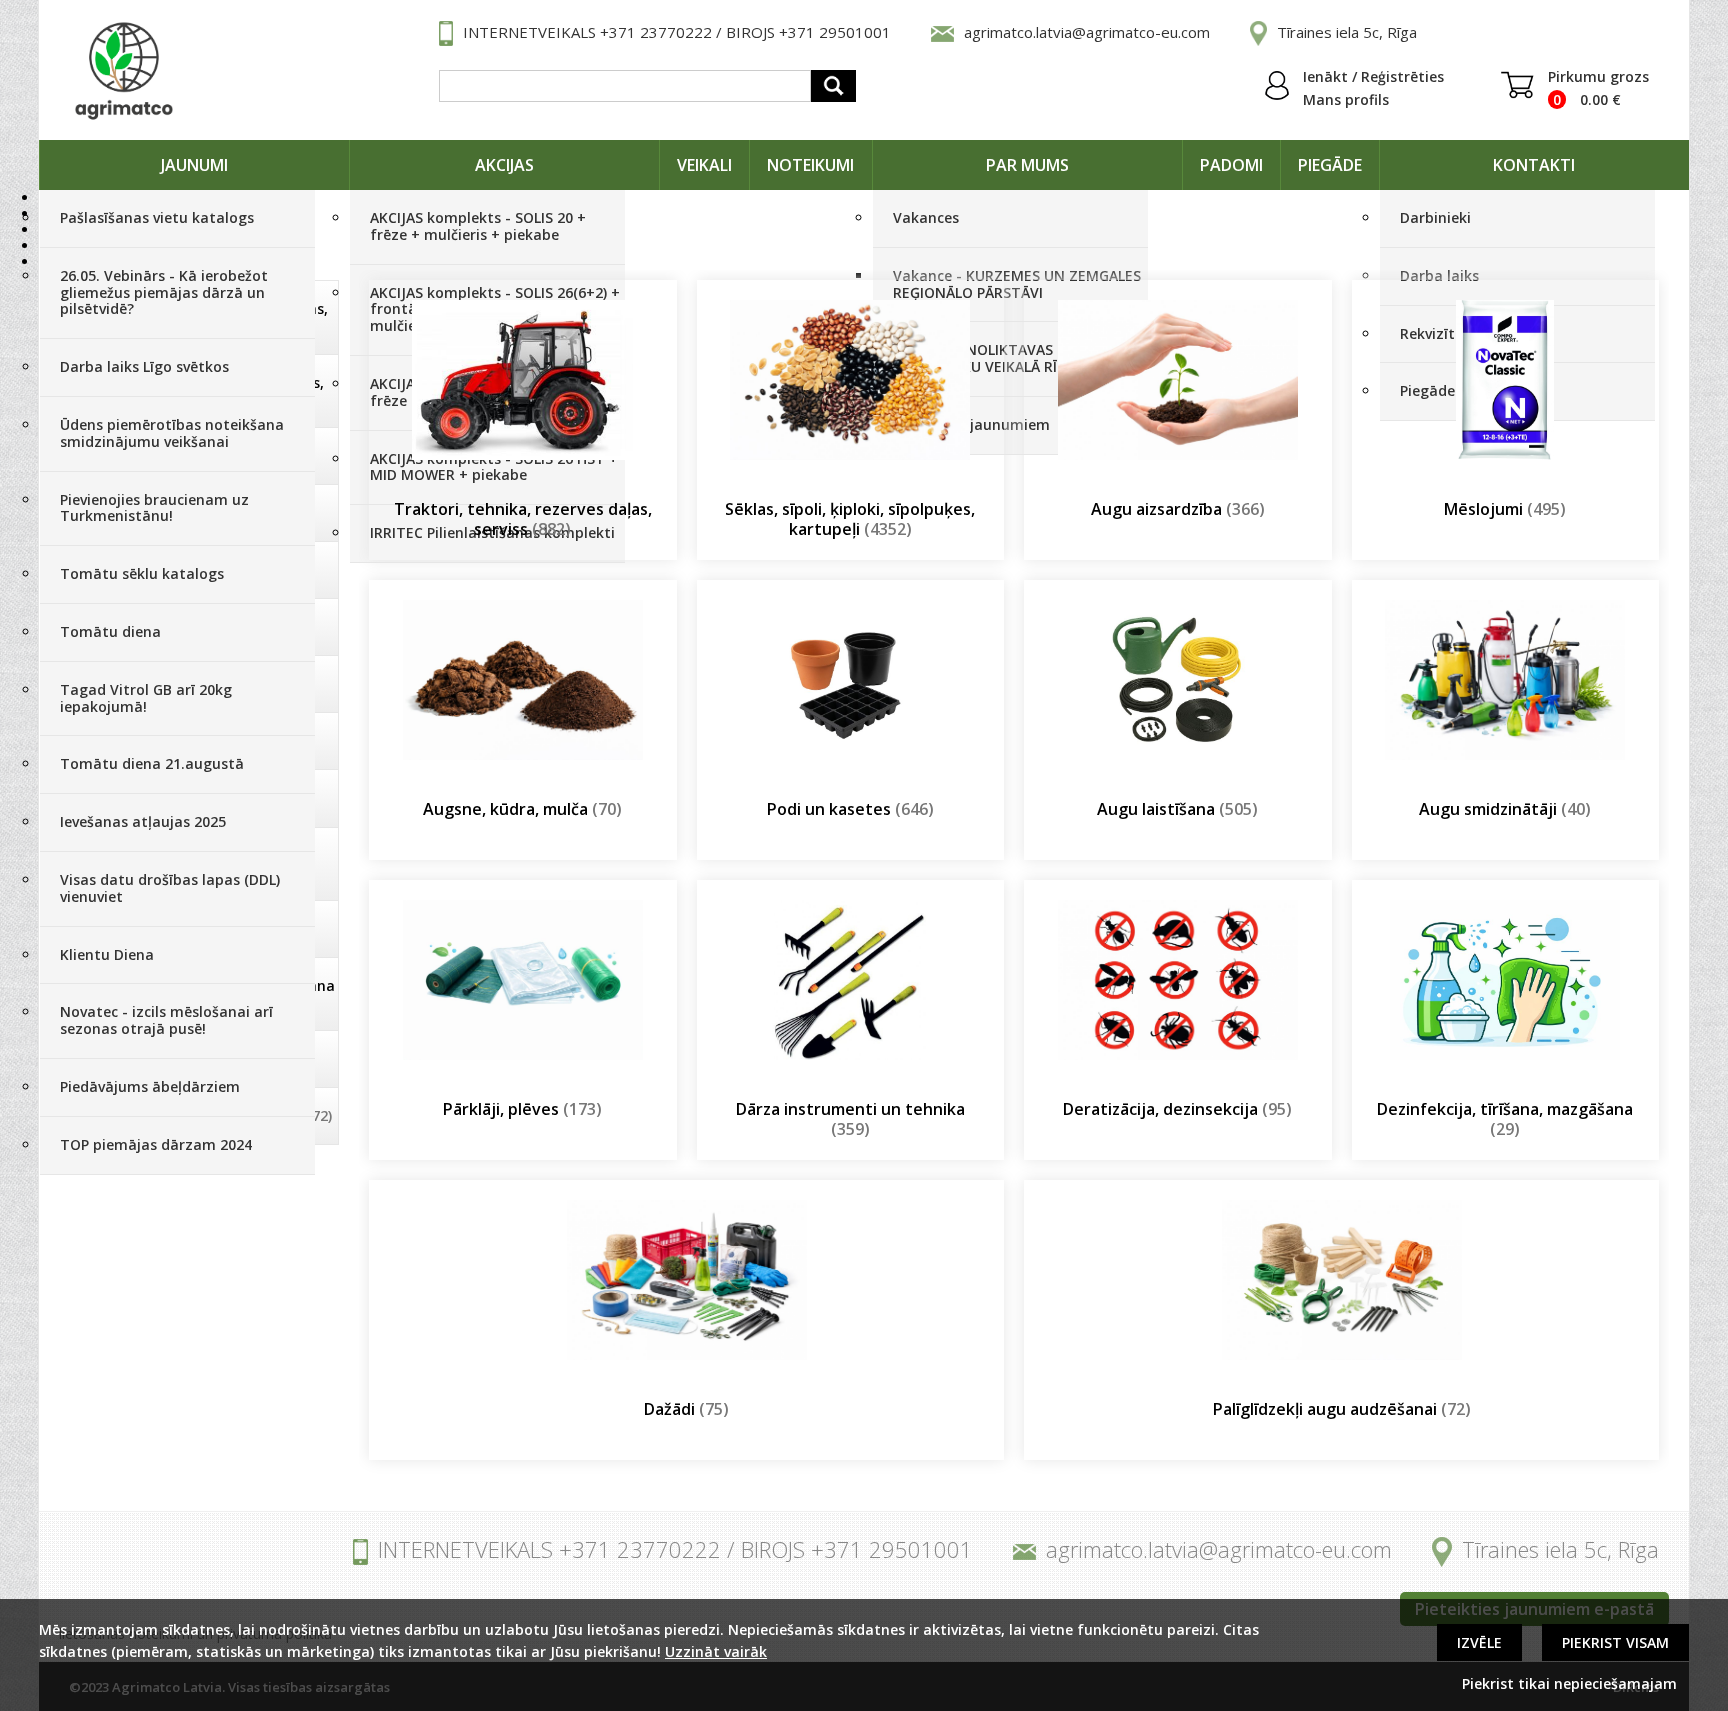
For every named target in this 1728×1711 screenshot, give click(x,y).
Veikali (704, 165)
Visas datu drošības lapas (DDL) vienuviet (170, 888)
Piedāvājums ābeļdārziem (150, 1086)
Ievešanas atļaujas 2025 (143, 821)
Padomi (1231, 165)
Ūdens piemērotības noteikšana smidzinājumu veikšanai (172, 433)
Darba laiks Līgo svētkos (144, 366)
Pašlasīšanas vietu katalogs (157, 217)
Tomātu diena (110, 631)
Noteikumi (810, 165)
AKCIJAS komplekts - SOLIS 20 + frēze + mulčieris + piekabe (478, 226)
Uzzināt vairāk (716, 1651)
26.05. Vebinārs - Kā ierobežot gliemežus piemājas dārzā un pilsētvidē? (164, 292)
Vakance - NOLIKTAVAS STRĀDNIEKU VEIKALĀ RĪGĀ (984, 358)
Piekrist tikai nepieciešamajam (1569, 1683)
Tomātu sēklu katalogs (142, 573)
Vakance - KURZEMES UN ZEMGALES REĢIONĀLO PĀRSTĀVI (1017, 284)
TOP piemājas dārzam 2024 (156, 1144)
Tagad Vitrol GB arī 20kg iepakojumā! (146, 698)
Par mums (1027, 165)
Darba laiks (1439, 275)
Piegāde (1330, 165)
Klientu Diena (107, 954)
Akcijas (504, 165)
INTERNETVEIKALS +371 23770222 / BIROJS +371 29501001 (677, 32)
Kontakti (1534, 165)
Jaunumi (194, 165)
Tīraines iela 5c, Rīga (1347, 32)
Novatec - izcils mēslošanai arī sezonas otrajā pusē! (166, 1020)
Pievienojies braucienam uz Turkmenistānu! (154, 508)
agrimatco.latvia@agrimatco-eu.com (1087, 32)
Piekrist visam (1615, 1642)
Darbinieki (1435, 217)
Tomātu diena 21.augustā (152, 763)
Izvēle (1479, 1642)
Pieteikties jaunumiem (971, 424)
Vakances (926, 217)
